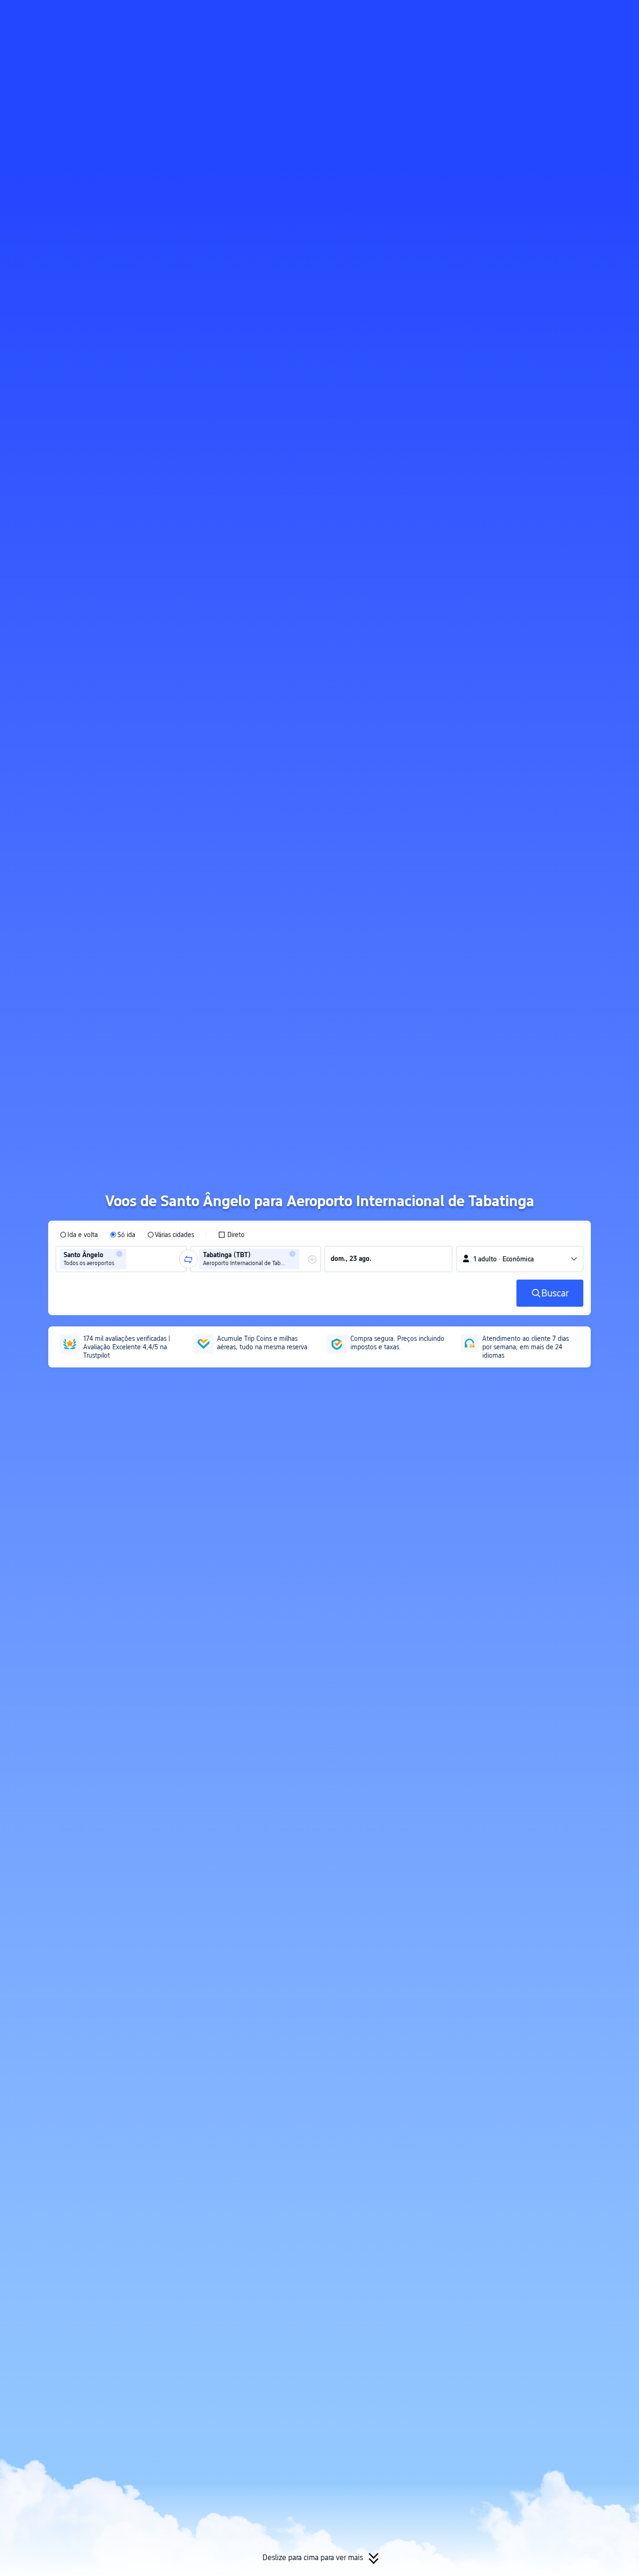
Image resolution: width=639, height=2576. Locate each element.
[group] (121, 1259)
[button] (550, 15)
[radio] (79, 1235)
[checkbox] (231, 1235)
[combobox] (131, 1259)
